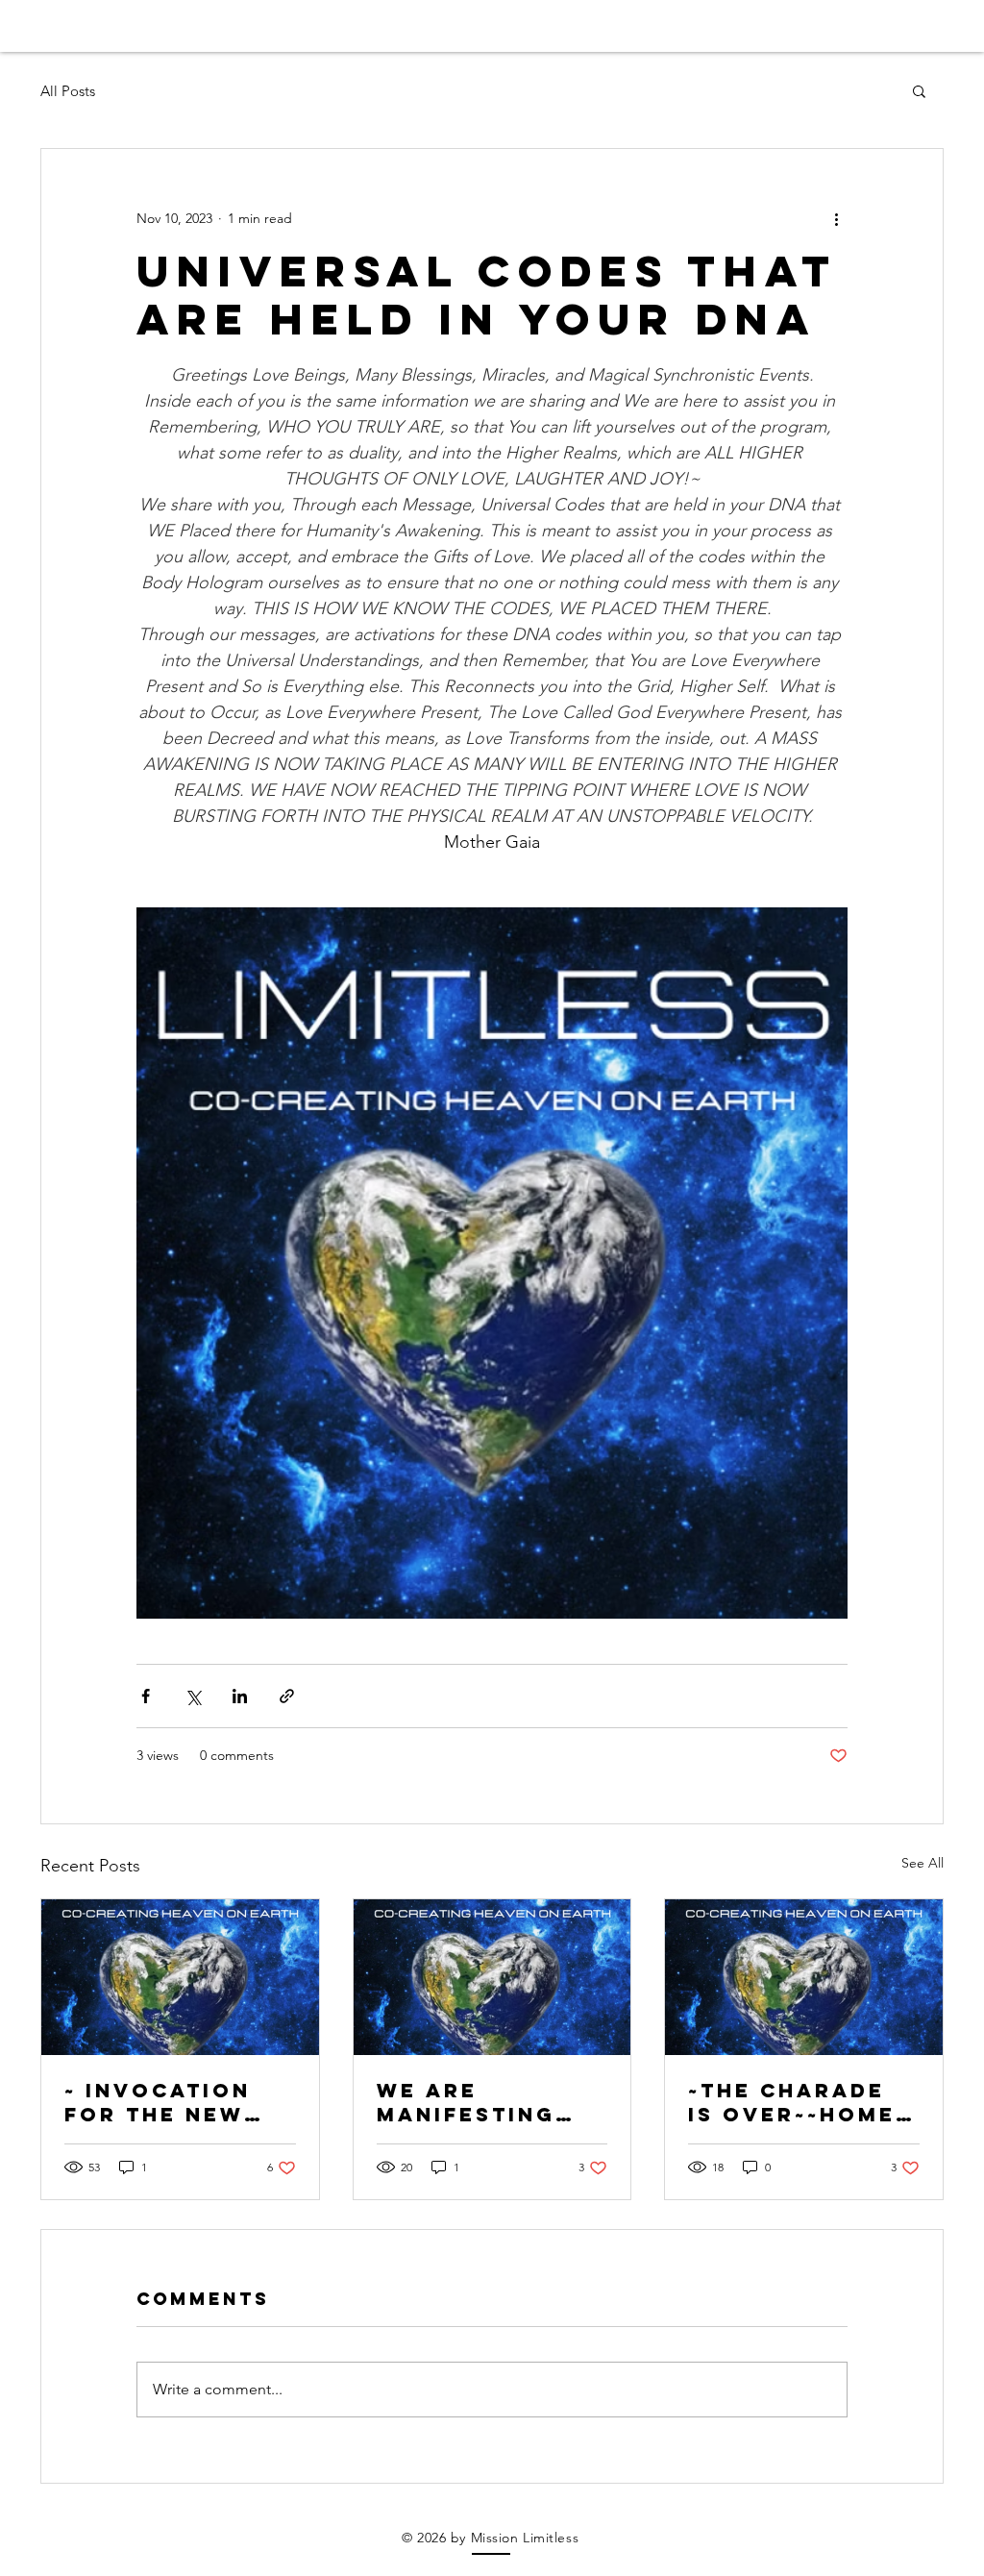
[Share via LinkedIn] (240, 1696)
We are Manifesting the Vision (466, 2102)
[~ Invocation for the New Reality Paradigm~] (180, 1977)
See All (922, 1863)
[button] (919, 90)
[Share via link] (287, 1696)
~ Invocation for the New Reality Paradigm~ (158, 2102)
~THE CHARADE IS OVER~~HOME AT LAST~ (792, 2102)
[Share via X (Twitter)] (193, 1696)
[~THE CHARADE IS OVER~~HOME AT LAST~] (804, 1977)
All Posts (68, 91)
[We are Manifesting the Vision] (492, 1977)
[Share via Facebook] (146, 1696)
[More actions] (836, 218)
